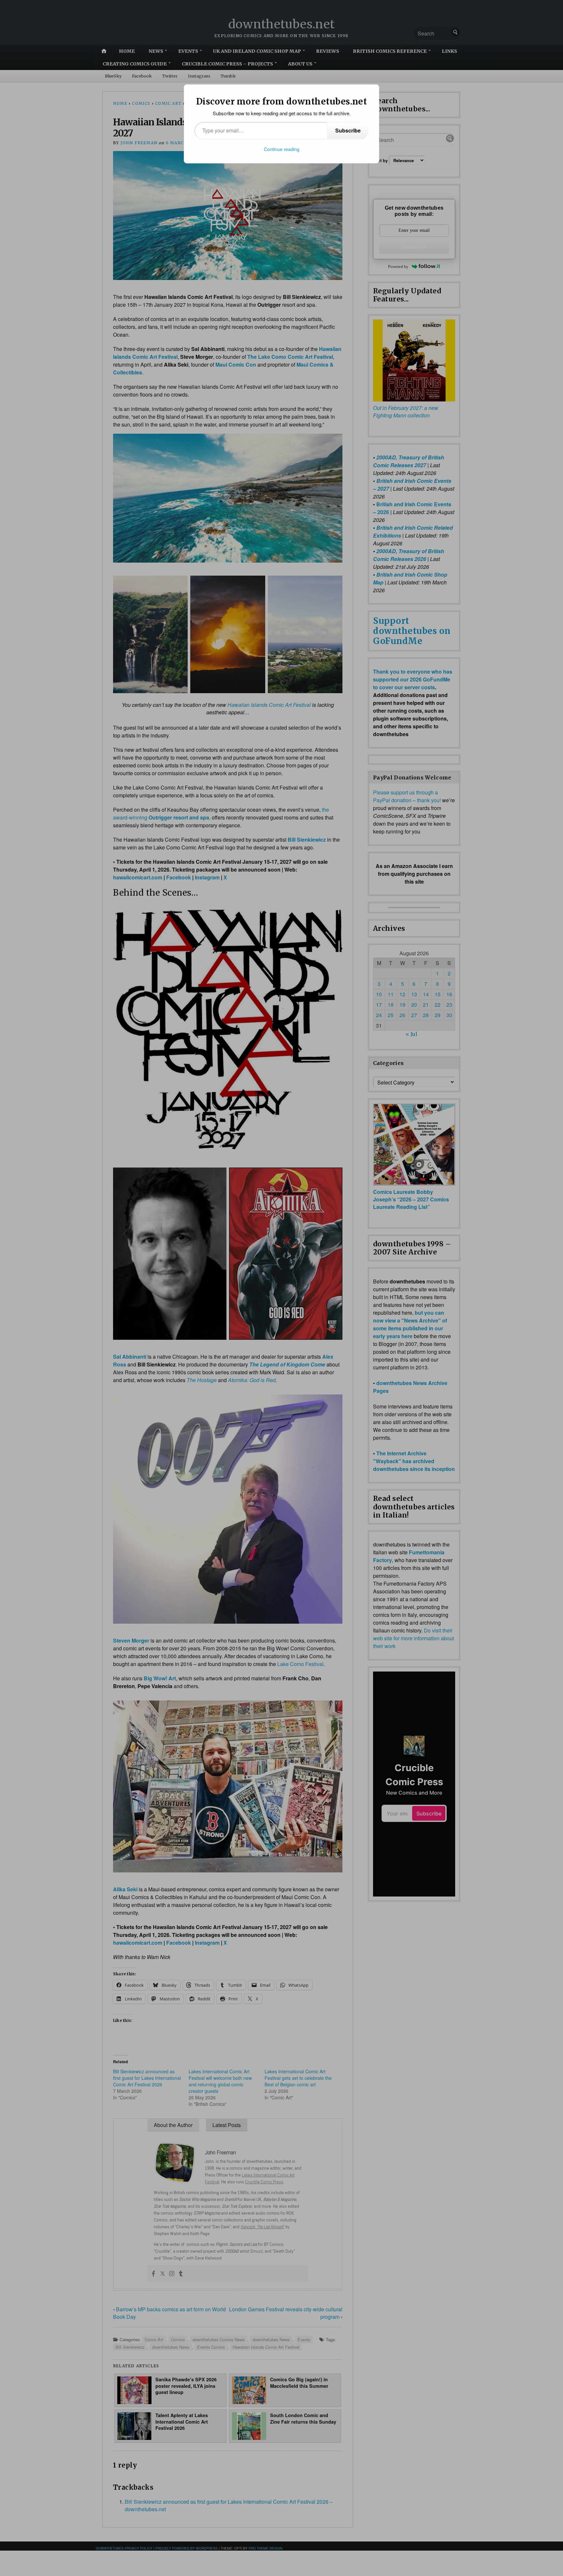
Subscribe (348, 130)
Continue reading (282, 149)
